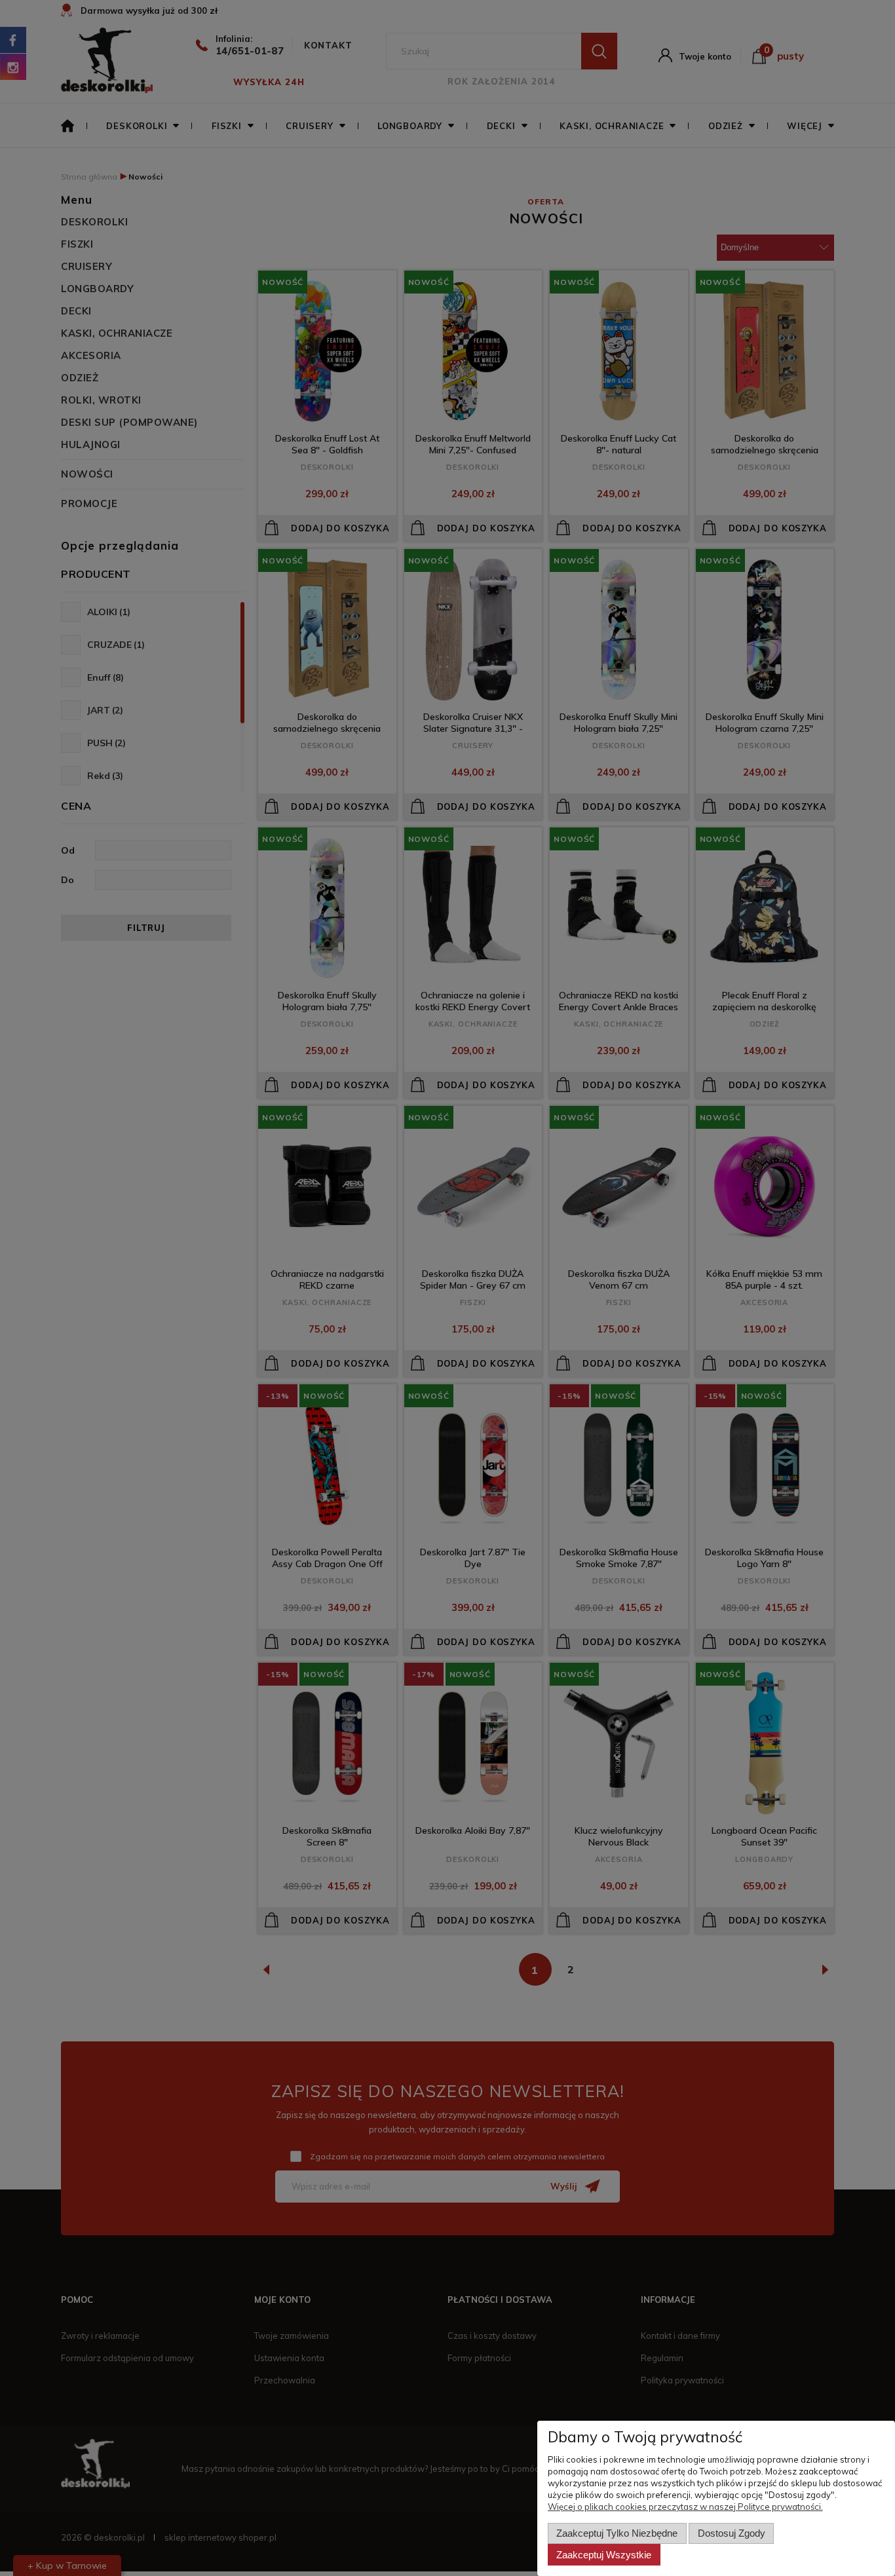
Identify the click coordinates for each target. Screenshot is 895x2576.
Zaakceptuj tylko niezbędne (617, 2533)
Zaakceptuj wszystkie (604, 2555)
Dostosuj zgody (732, 2533)
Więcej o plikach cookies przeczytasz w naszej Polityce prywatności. (685, 2507)
